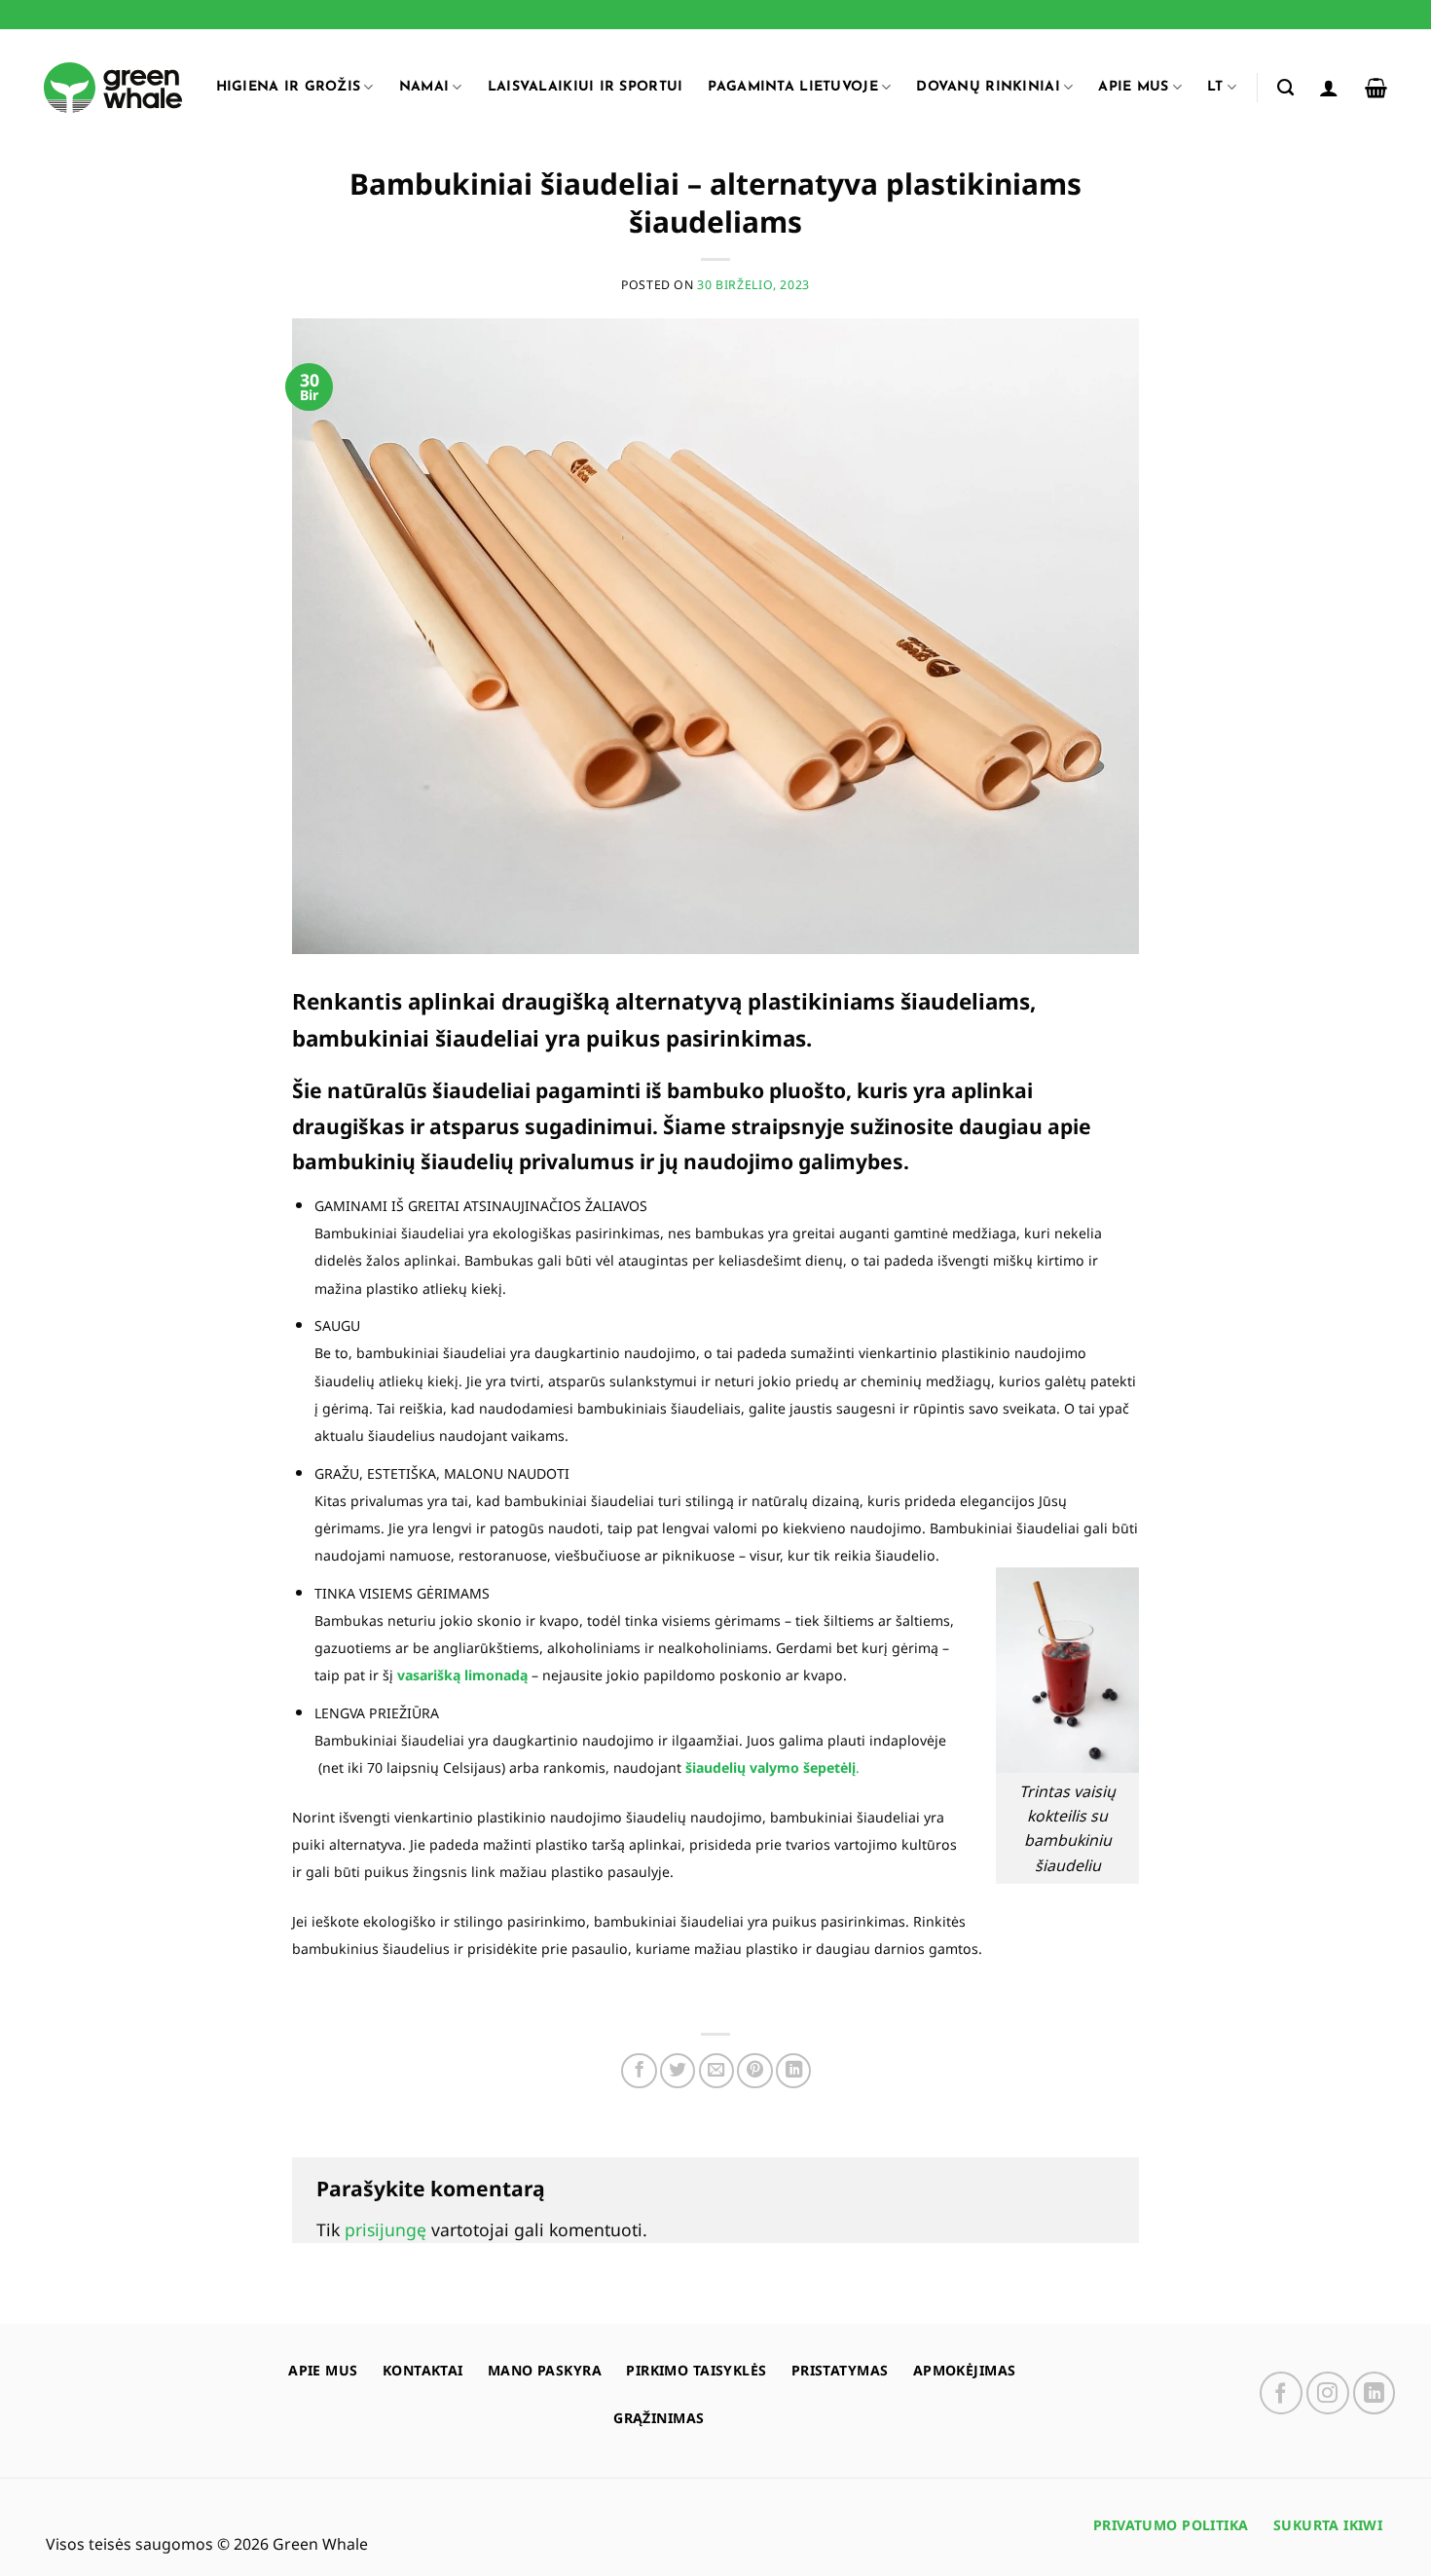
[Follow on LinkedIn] (1375, 2393)
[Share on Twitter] (678, 2071)
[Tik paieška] (1285, 88)
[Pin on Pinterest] (754, 2071)
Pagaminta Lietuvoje (792, 87)
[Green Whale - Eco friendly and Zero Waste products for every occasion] (113, 88)
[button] (1329, 88)
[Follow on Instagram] (1328, 2393)
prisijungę (385, 2229)
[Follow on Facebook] (1281, 2393)
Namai (424, 87)
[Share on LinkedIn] (793, 2071)
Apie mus (1133, 87)
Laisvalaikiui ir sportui (586, 87)
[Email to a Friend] (716, 2071)
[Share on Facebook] (639, 2071)
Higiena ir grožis (289, 87)
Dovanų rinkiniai (988, 87)
